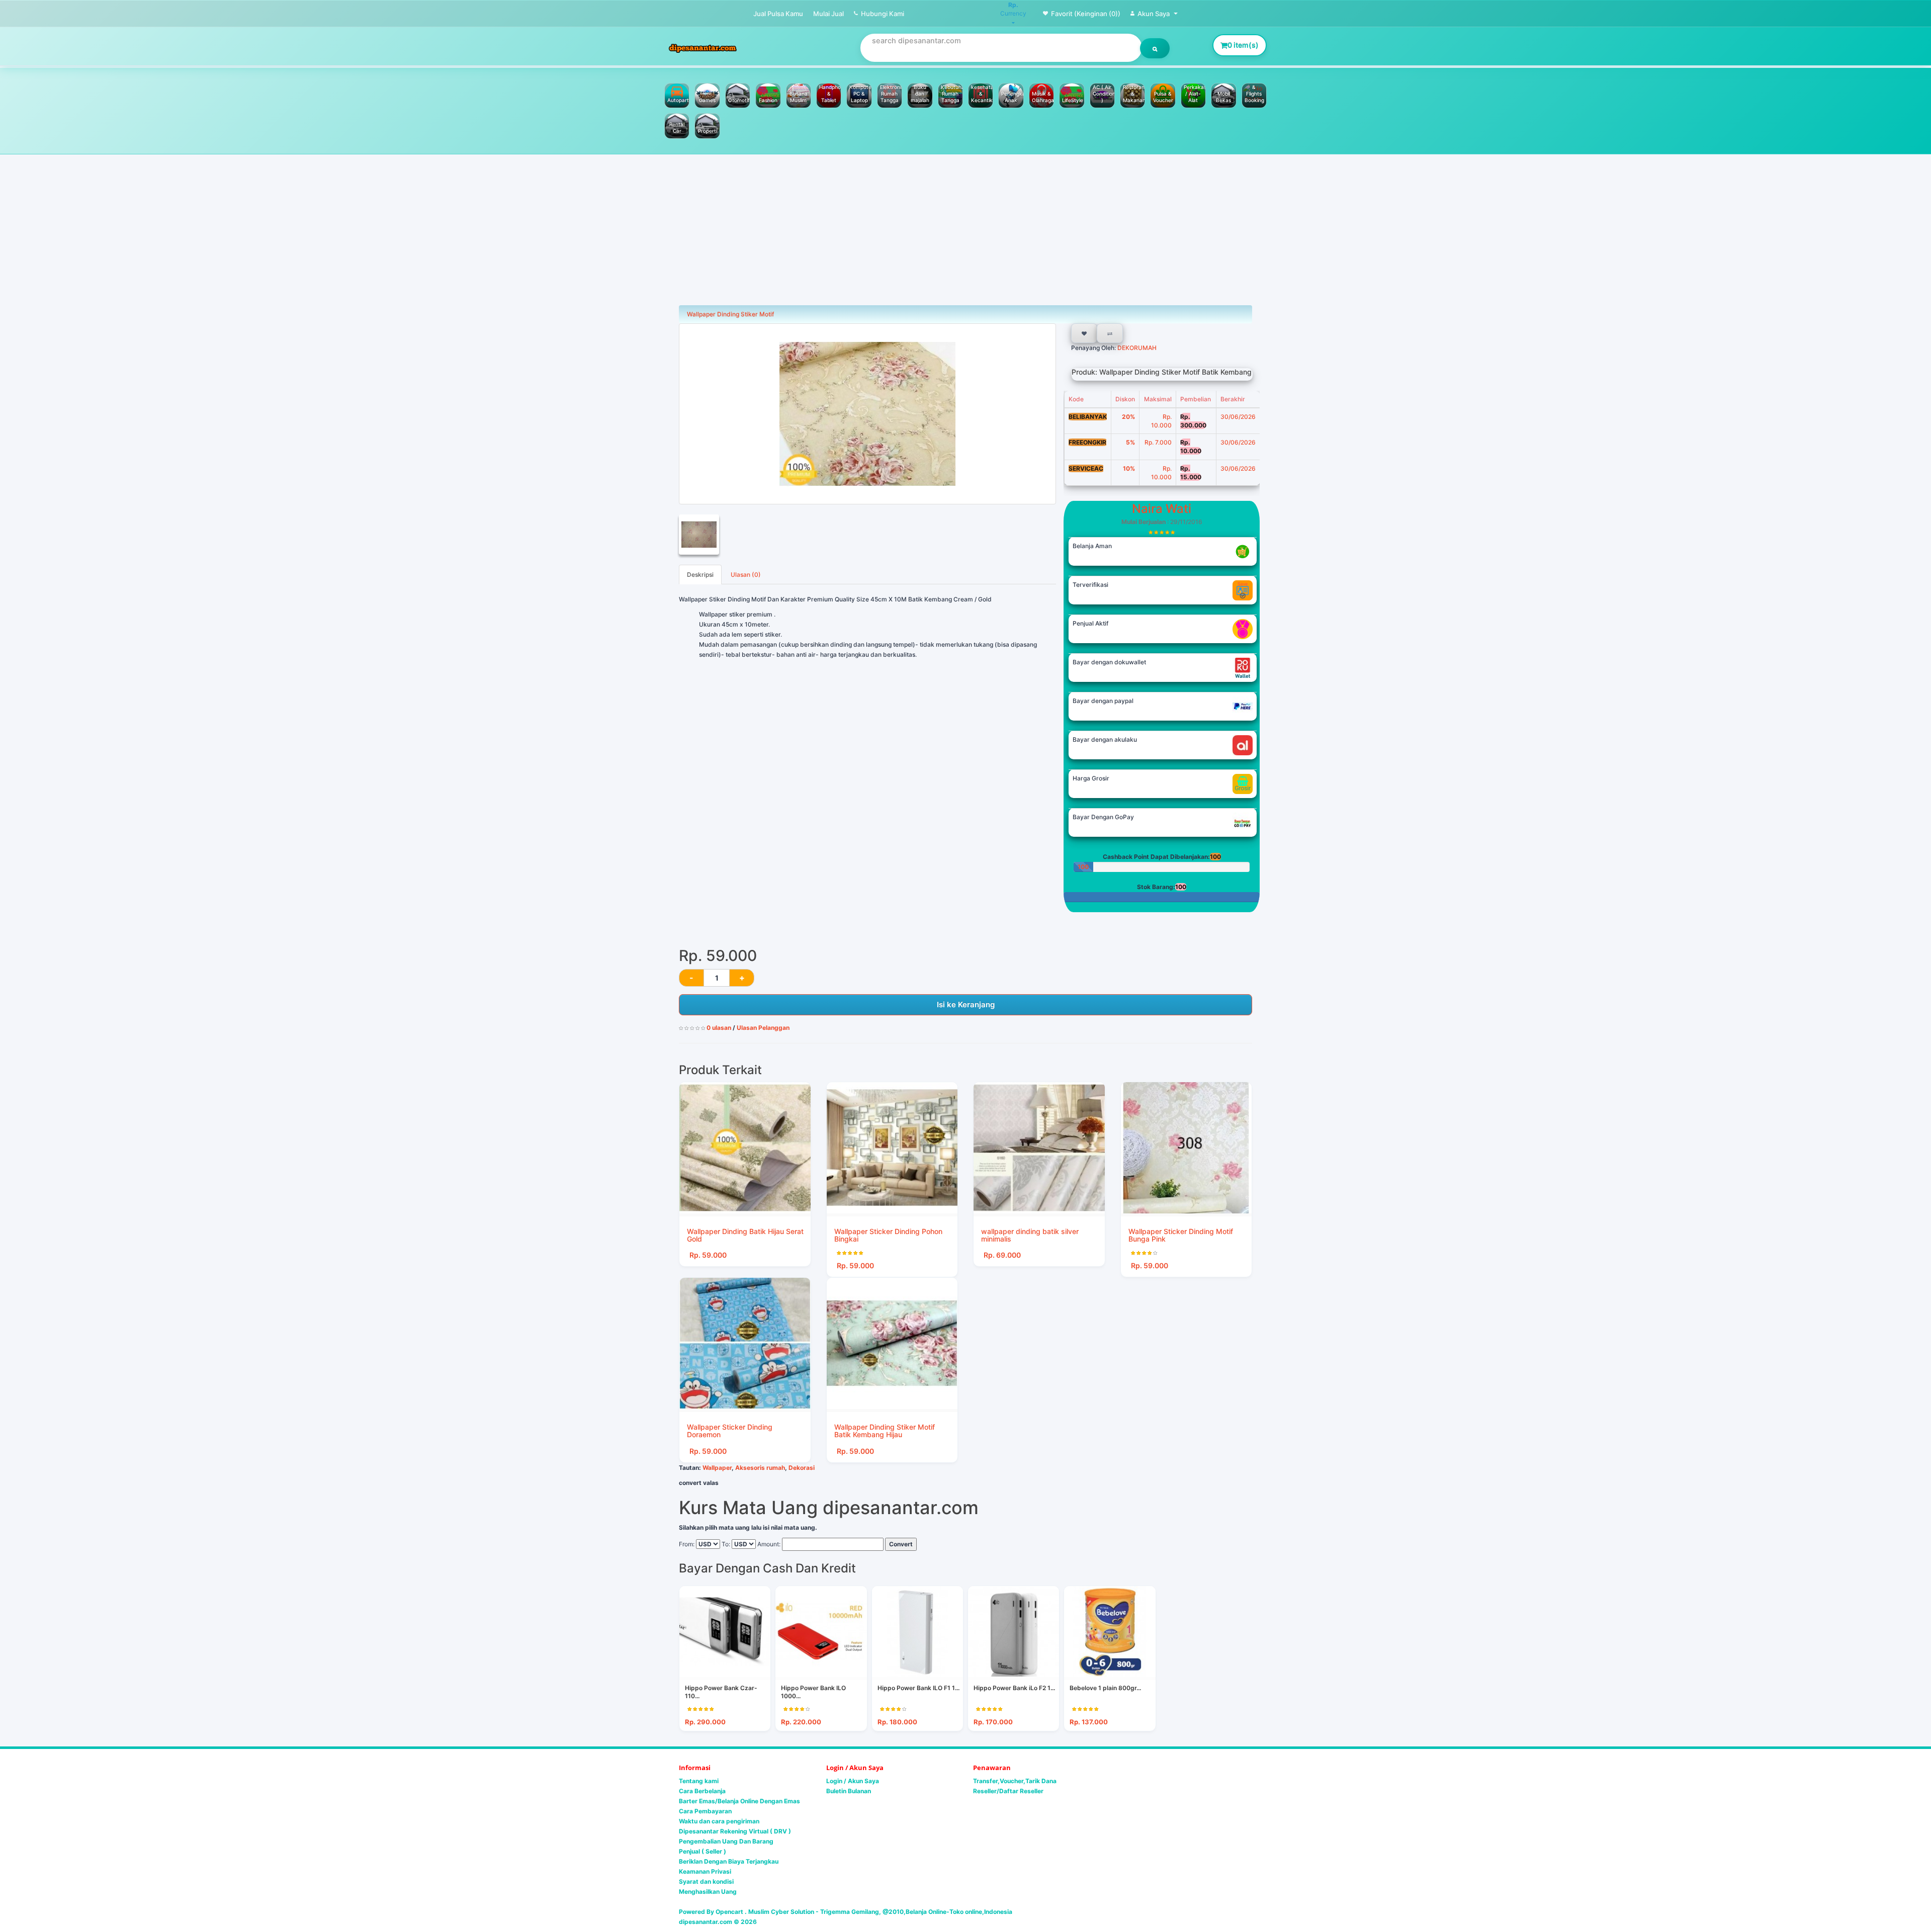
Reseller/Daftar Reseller (1008, 1791)
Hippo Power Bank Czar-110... (721, 1692)
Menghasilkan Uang (708, 1892)
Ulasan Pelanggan (763, 1028)
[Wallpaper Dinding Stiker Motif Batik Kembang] (867, 414)
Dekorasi (802, 1468)
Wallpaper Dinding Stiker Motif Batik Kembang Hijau (885, 1431)
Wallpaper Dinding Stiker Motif (730, 314)
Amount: (769, 1544)
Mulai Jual (828, 14)
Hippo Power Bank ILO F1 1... (918, 1688)
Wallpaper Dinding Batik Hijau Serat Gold (745, 1235)
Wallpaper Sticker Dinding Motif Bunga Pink (1181, 1235)
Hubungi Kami (883, 14)
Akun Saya (1154, 14)
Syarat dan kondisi (706, 1881)
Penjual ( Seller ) (703, 1851)
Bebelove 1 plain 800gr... (1105, 1688)
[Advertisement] (965, 230)
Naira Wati (1162, 509)
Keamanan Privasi (705, 1871)
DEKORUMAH (1136, 348)
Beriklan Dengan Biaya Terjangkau (729, 1861)
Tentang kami (699, 1781)
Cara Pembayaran (705, 1811)
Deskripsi (700, 575)
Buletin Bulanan (849, 1791)
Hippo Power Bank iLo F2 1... (1014, 1688)
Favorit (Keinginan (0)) (1086, 14)
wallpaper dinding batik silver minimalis (1030, 1235)
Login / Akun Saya (853, 1781)
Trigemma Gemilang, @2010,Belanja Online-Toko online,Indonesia (916, 1912)
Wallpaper (717, 1468)
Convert (901, 1544)
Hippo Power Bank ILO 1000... (813, 1692)
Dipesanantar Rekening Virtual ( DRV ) (735, 1831)
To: (726, 1544)
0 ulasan (719, 1028)
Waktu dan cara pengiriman (719, 1821)
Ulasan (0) (746, 575)
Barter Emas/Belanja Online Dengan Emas (739, 1801)
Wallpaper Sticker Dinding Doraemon (730, 1431)
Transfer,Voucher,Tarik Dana (1015, 1781)
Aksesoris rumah (760, 1468)
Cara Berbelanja (702, 1791)
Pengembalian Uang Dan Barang (726, 1841)
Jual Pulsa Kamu (778, 14)
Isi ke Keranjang (966, 1004)
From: (687, 1544)
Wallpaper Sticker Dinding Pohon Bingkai (888, 1235)
